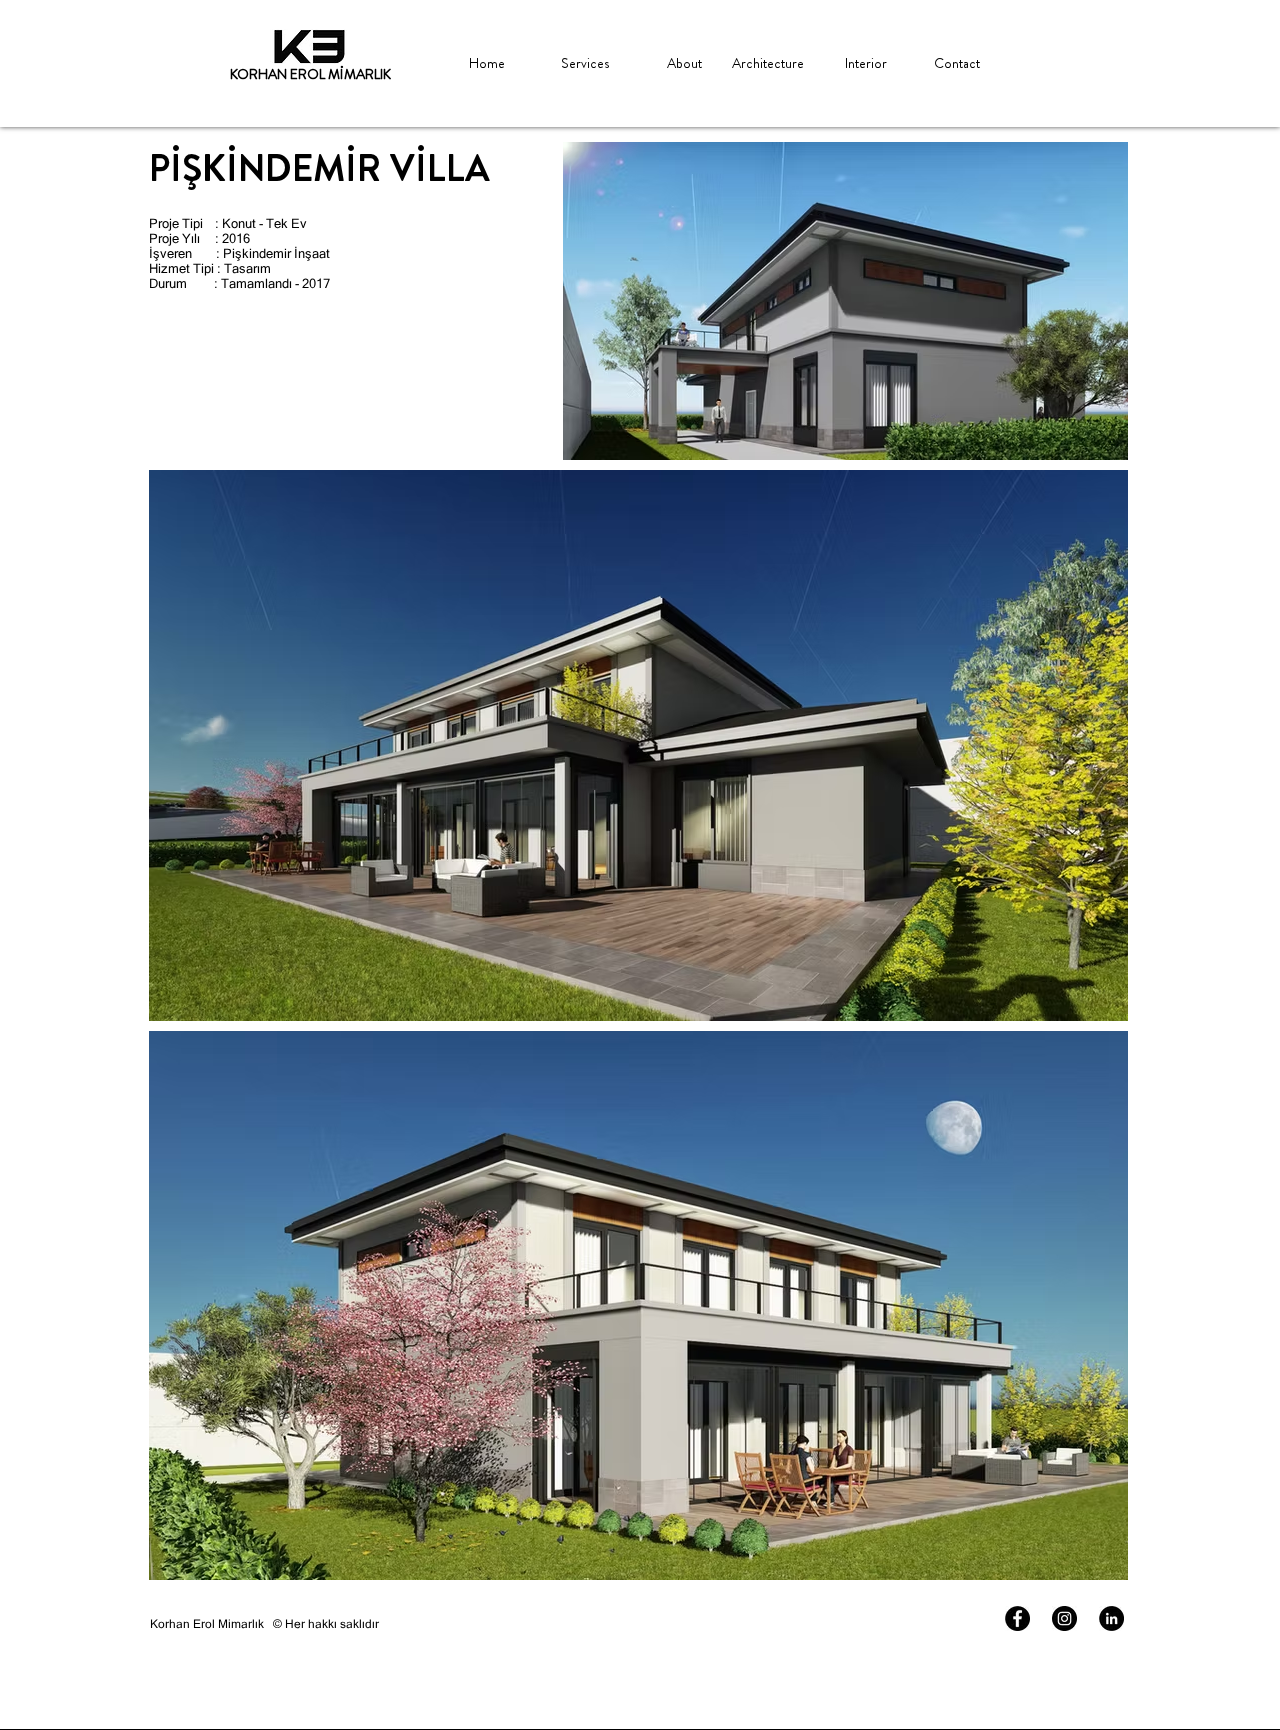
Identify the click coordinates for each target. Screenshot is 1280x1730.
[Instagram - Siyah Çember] (1064, 1618)
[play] (306, 46)
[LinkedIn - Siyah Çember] (1111, 1618)
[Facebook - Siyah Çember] (1017, 1618)
